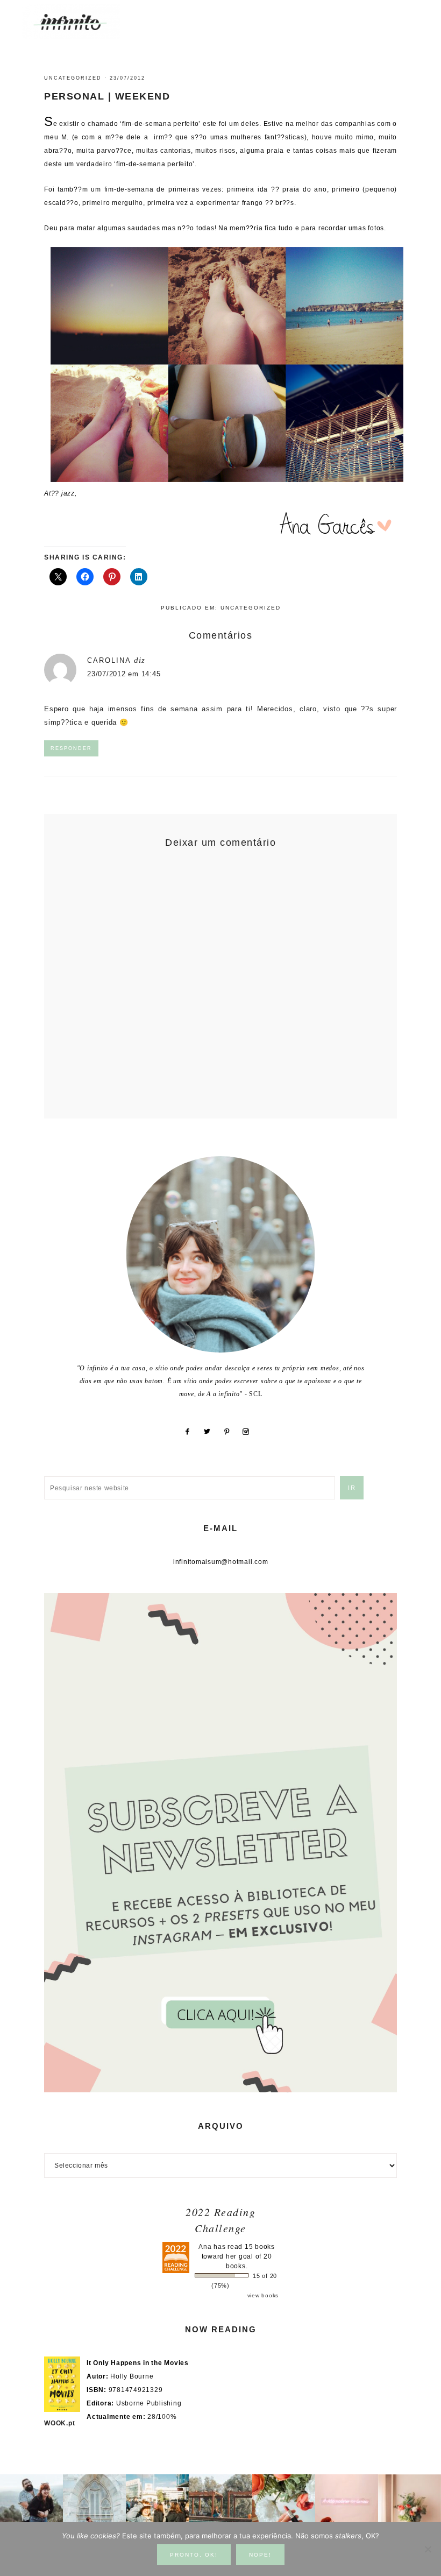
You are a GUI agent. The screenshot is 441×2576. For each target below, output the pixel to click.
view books (263, 2295)
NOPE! (260, 2555)
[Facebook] (191, 1432)
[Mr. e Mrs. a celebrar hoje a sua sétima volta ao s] (31, 2506)
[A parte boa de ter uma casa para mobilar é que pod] (410, 2506)
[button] (409, 16)
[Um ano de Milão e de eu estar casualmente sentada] (94, 2506)
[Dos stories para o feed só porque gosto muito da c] (284, 2506)
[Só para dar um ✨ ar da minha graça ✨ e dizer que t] (347, 2506)
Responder (71, 748)
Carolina (109, 660)
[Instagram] (250, 1432)
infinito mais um (82, 22)
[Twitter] (211, 1432)
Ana (205, 2247)
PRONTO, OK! (194, 2555)
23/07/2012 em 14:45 (124, 674)
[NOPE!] (428, 2549)
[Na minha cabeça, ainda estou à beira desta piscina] (220, 2506)
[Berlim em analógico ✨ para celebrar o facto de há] (157, 2506)
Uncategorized (73, 78)
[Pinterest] (231, 1432)
